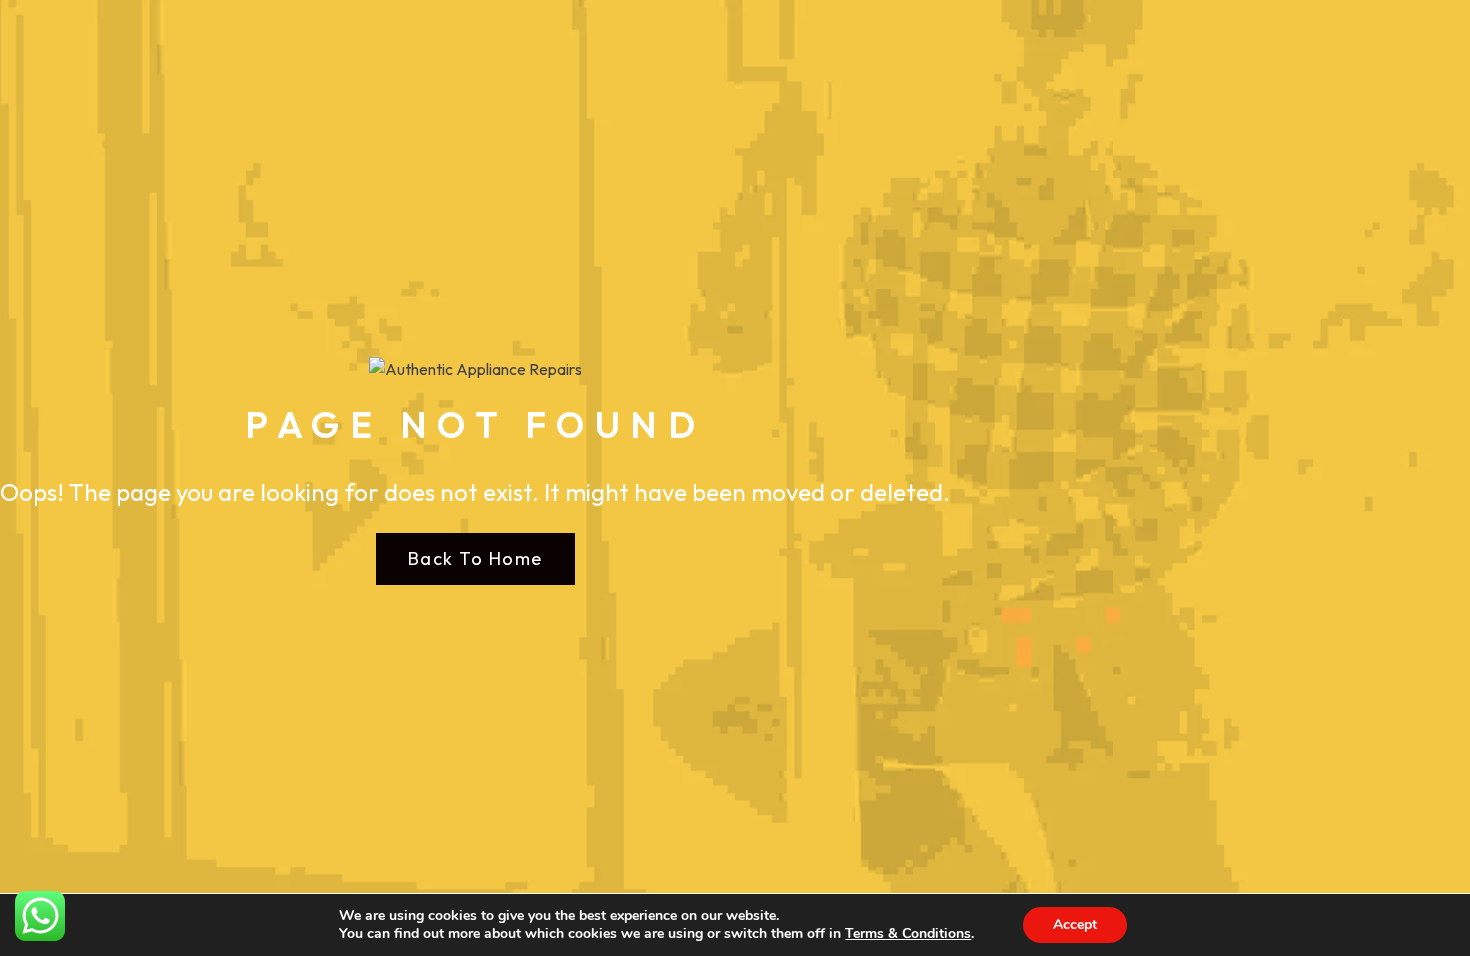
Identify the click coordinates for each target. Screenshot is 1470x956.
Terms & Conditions (908, 933)
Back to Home (475, 558)
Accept (1075, 924)
